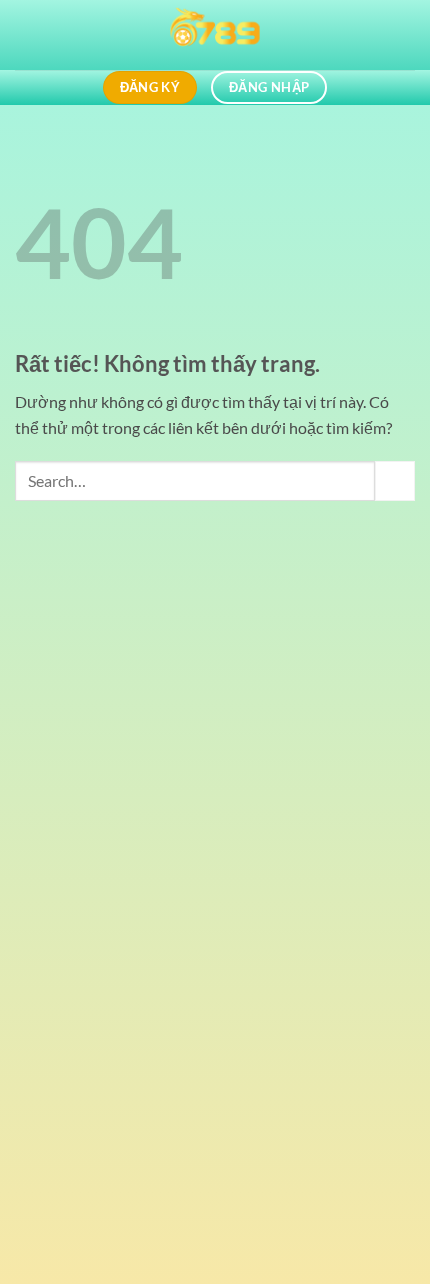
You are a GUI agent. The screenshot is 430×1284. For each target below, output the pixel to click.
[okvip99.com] (215, 35)
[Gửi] (395, 480)
